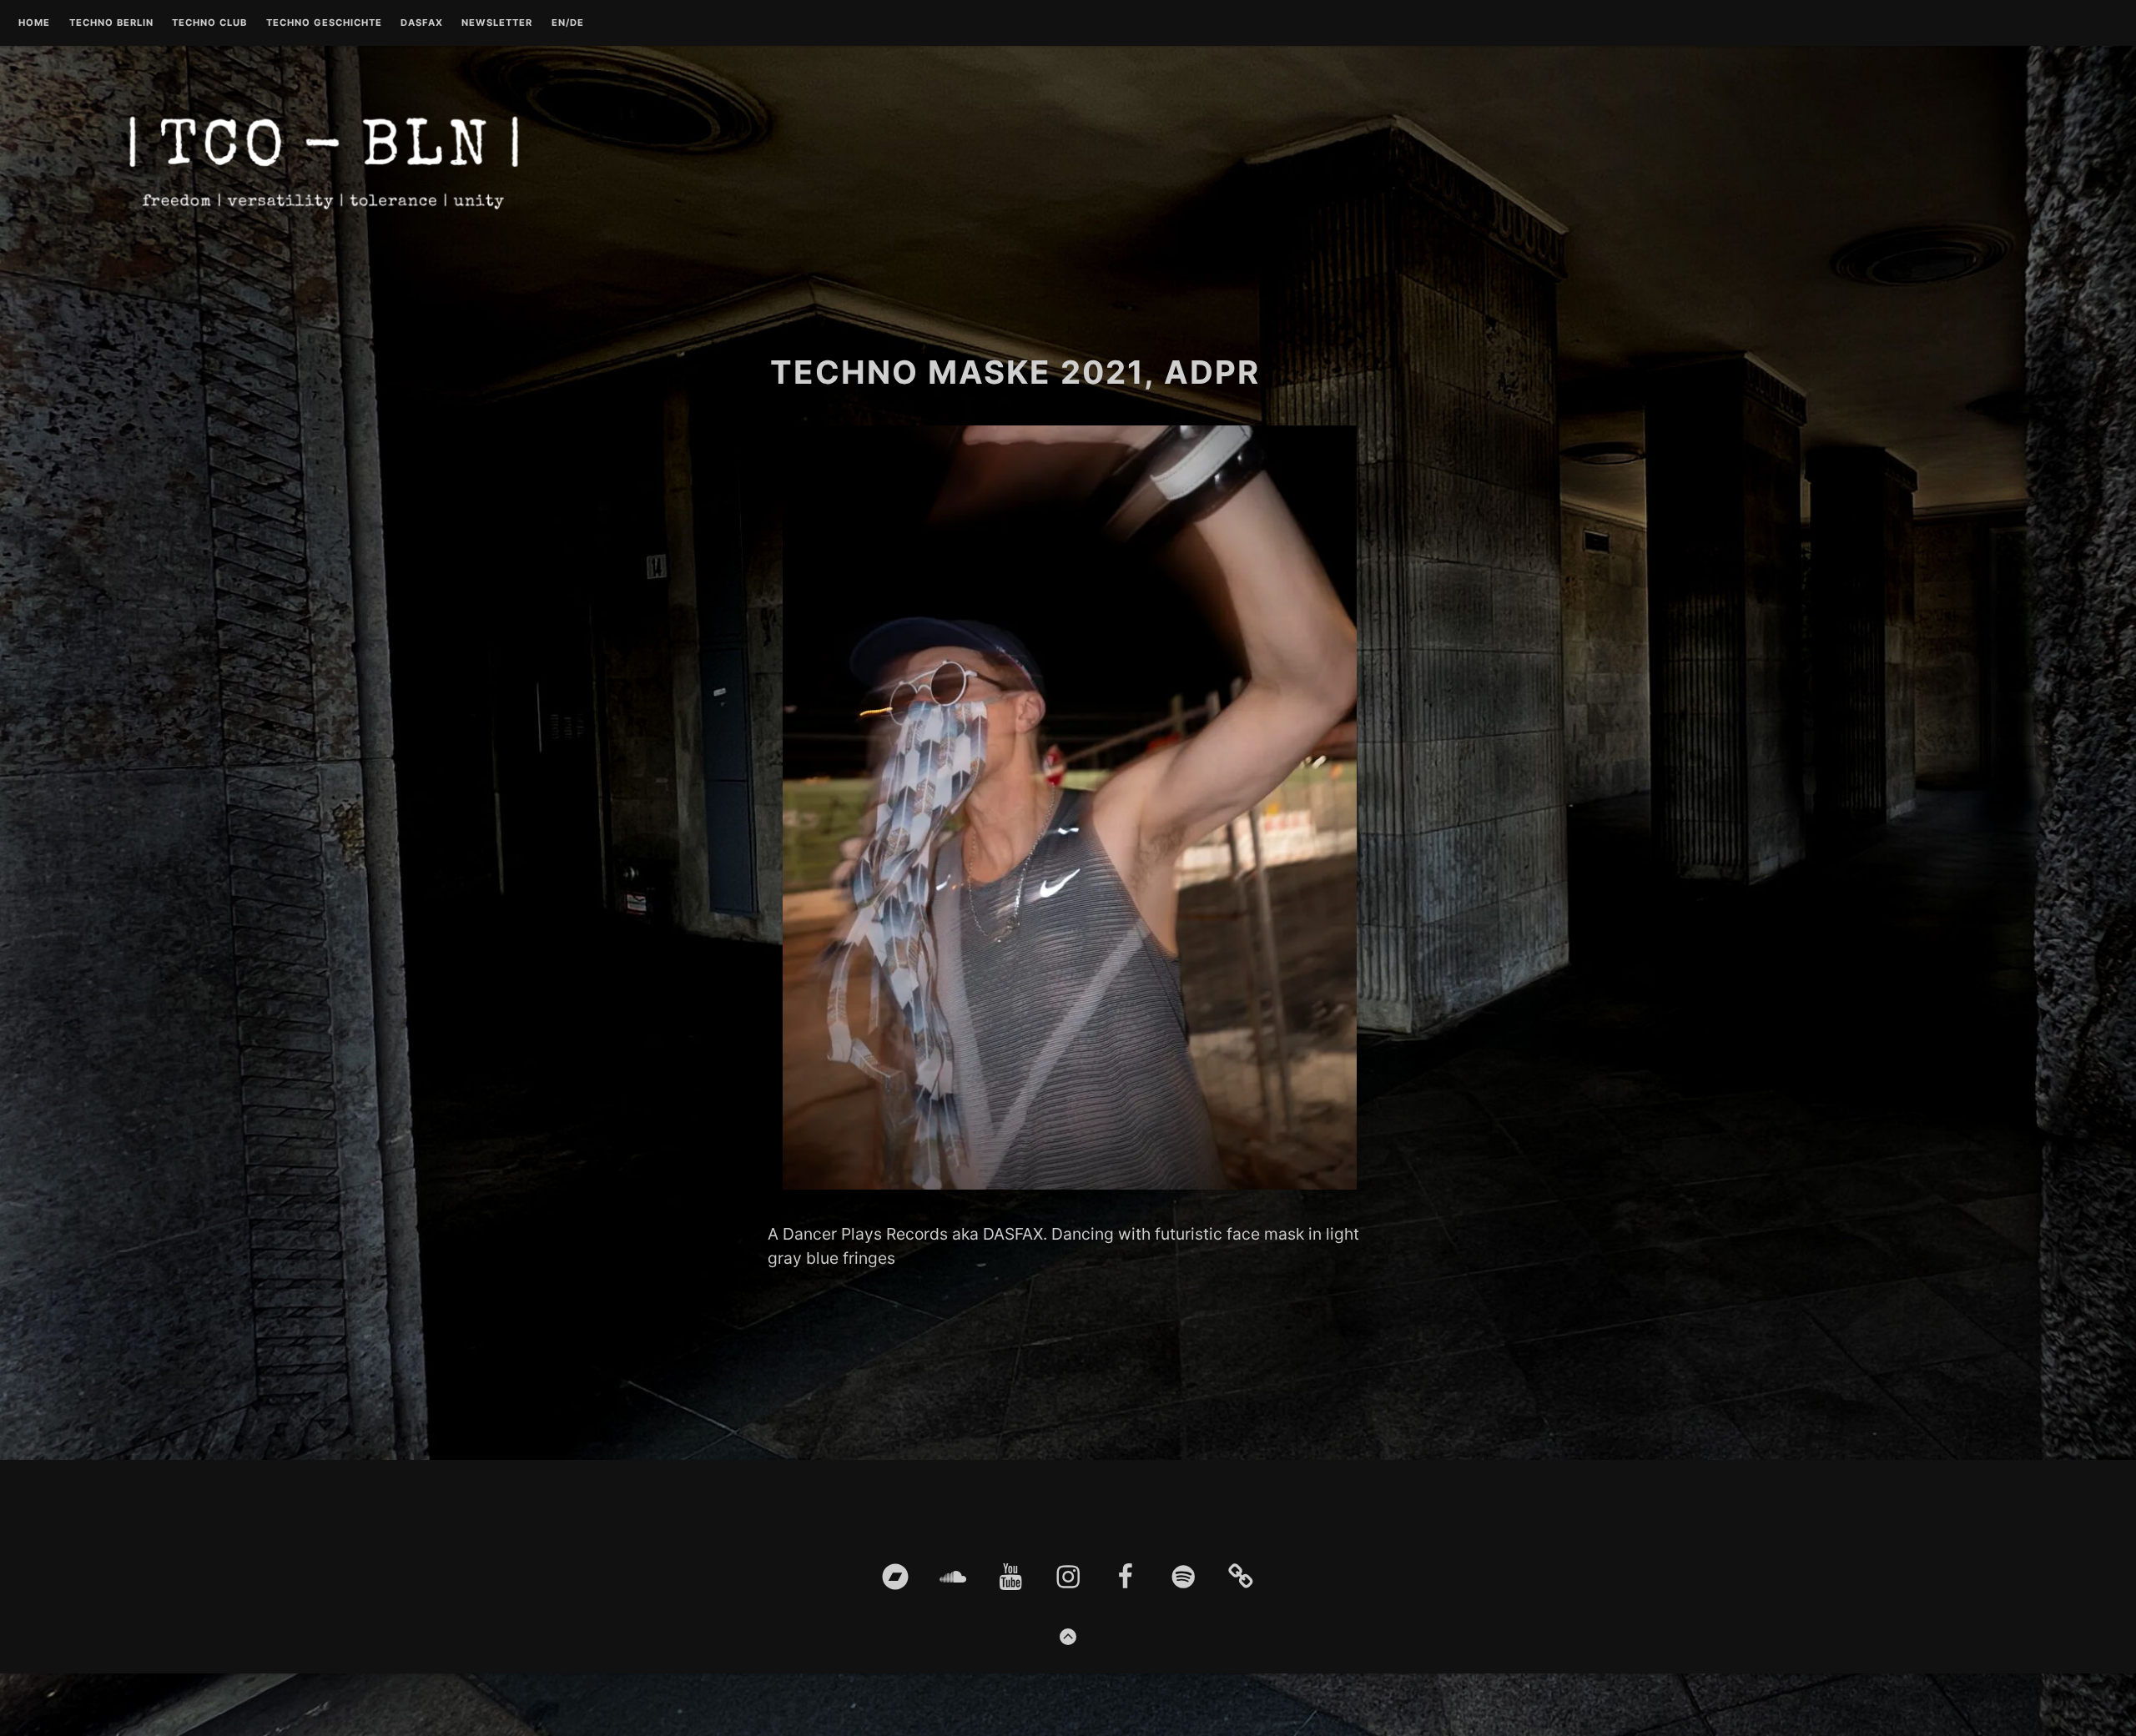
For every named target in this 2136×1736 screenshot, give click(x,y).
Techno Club (209, 23)
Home (34, 23)
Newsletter (497, 23)
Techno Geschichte (324, 23)
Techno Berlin (111, 23)
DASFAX (422, 23)
